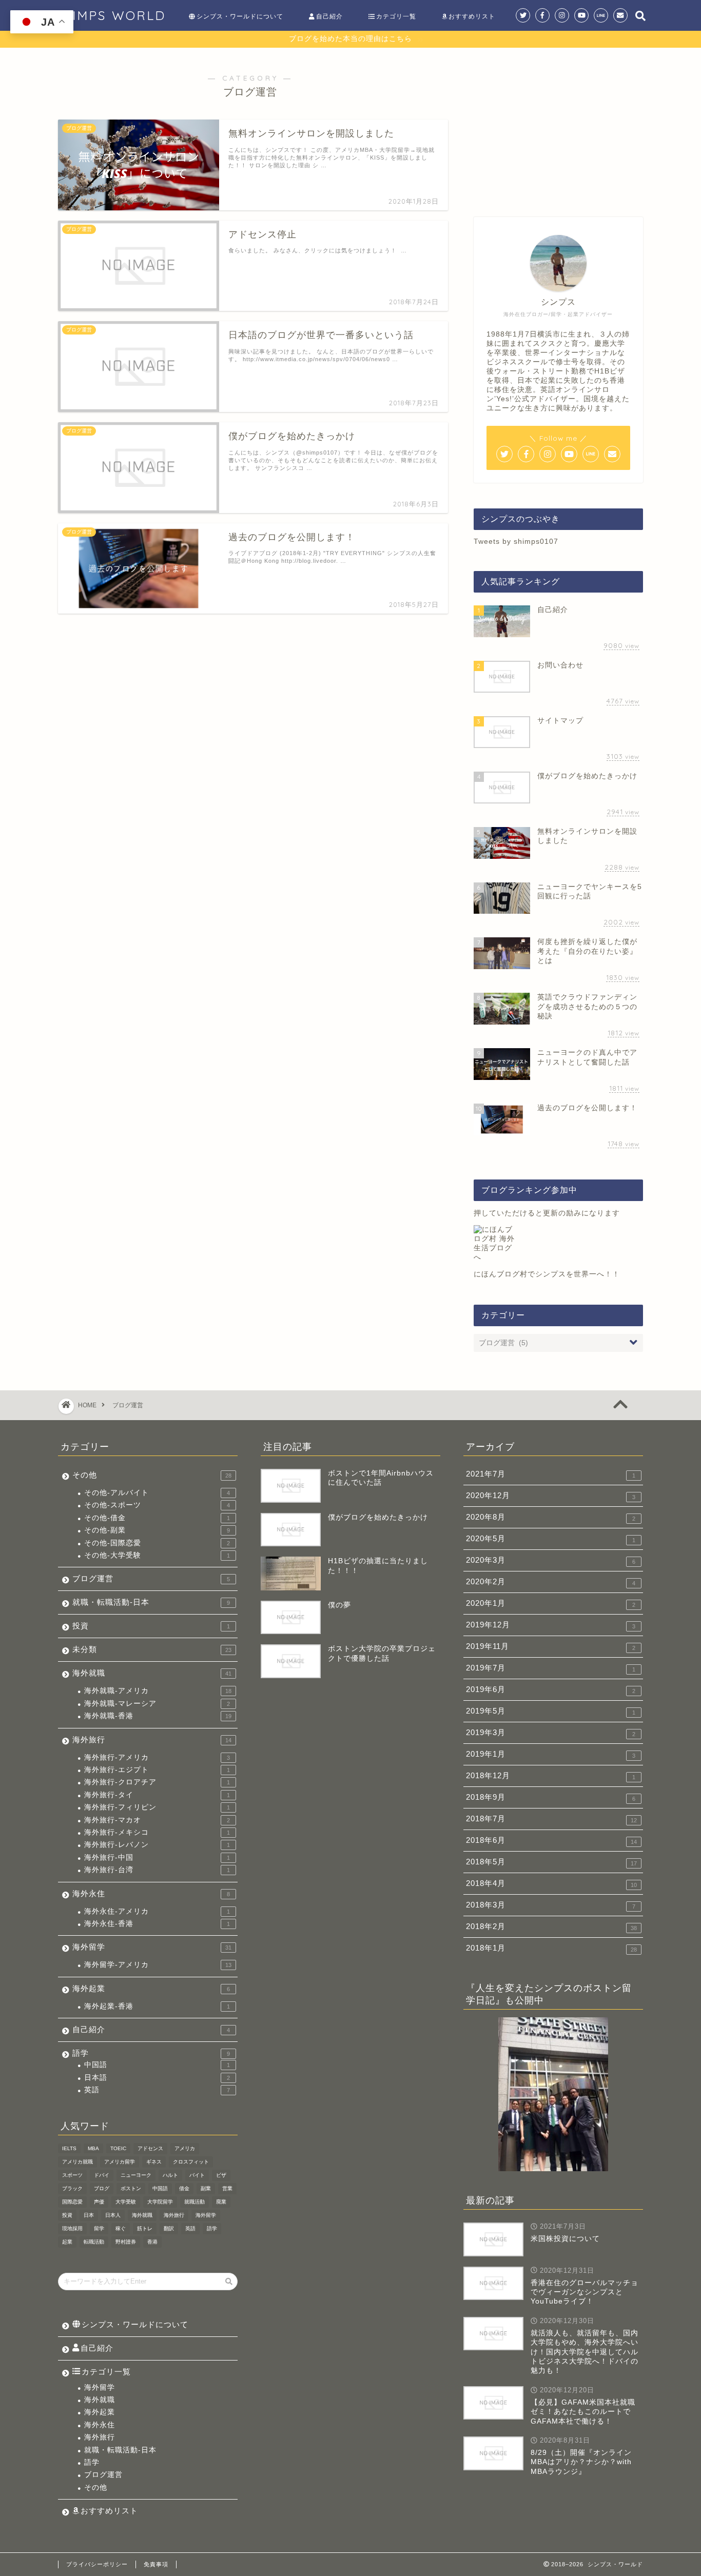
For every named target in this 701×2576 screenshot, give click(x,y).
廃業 (221, 2202)
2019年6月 (551, 1689)
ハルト (170, 2175)
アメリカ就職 (77, 2162)
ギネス (154, 2162)
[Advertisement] (558, 127)
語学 (151, 2053)
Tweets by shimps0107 (516, 542)
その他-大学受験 (157, 1555)
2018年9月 (551, 1797)
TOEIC (118, 2148)
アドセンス (150, 2148)
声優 (99, 2202)
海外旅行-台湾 (157, 1870)
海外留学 (152, 1947)
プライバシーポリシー (97, 2564)
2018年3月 (551, 1905)
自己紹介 (329, 16)
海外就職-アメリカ (158, 1691)
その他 (152, 1475)
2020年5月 (551, 1539)
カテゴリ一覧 (396, 16)
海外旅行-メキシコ (157, 1832)
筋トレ (145, 2228)
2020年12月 (551, 1496)
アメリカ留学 (120, 2162)
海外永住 (151, 1893)
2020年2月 (551, 1582)
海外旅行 (152, 1739)
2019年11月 (551, 1646)
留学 (99, 2228)
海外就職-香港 (158, 1716)
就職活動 (194, 2202)
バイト (197, 2175)
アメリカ (185, 2148)
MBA (93, 2148)
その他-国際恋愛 (157, 1543)
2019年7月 (551, 1668)
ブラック (72, 2188)
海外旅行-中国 (157, 1857)
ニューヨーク (136, 2175)
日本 (89, 2215)
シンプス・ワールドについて (240, 16)
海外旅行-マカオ (157, 1820)
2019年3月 (551, 1733)
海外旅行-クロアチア (157, 1782)
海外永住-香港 (157, 1924)
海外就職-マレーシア (157, 1704)
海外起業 (151, 1988)
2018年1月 (551, 1948)
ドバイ (102, 2175)
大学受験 (126, 2202)
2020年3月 (551, 1560)
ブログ (102, 2188)
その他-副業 (157, 1530)
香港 (152, 2242)
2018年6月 (551, 1840)
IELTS (69, 2148)
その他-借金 (157, 1518)
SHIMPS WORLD (109, 15)
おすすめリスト (472, 16)
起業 (67, 2242)
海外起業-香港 (157, 2006)
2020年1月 (551, 1603)
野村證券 (126, 2242)
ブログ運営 (151, 1578)
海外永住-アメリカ (157, 1911)
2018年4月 (551, 1883)
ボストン (131, 2188)
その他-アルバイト (157, 1493)
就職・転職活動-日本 (151, 1602)
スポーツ (72, 2175)
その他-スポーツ (157, 1505)
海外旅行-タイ (157, 1795)
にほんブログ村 (501, 1274)
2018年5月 (551, 1862)
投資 (151, 1626)
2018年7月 (551, 1819)
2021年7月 (551, 1474)
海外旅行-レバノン (157, 1845)
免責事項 (156, 2564)
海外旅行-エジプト (157, 1770)
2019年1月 (551, 1754)
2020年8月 (551, 1517)
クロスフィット (191, 2162)
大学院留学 (160, 2202)
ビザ (221, 2175)
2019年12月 (551, 1625)
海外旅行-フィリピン (157, 1807)
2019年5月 (551, 1711)
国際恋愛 (72, 2202)
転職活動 (94, 2242)
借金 (184, 2188)
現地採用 (72, 2228)
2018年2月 (551, 1926)
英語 (157, 2090)
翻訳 (169, 2228)
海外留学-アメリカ (158, 1965)
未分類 (152, 1649)
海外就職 (152, 1673)
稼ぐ (121, 2228)
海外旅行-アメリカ (157, 1757)
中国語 (157, 2065)
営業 (227, 2188)
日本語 (157, 2078)
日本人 (113, 2215)
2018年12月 (551, 1776)
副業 (206, 2188)
